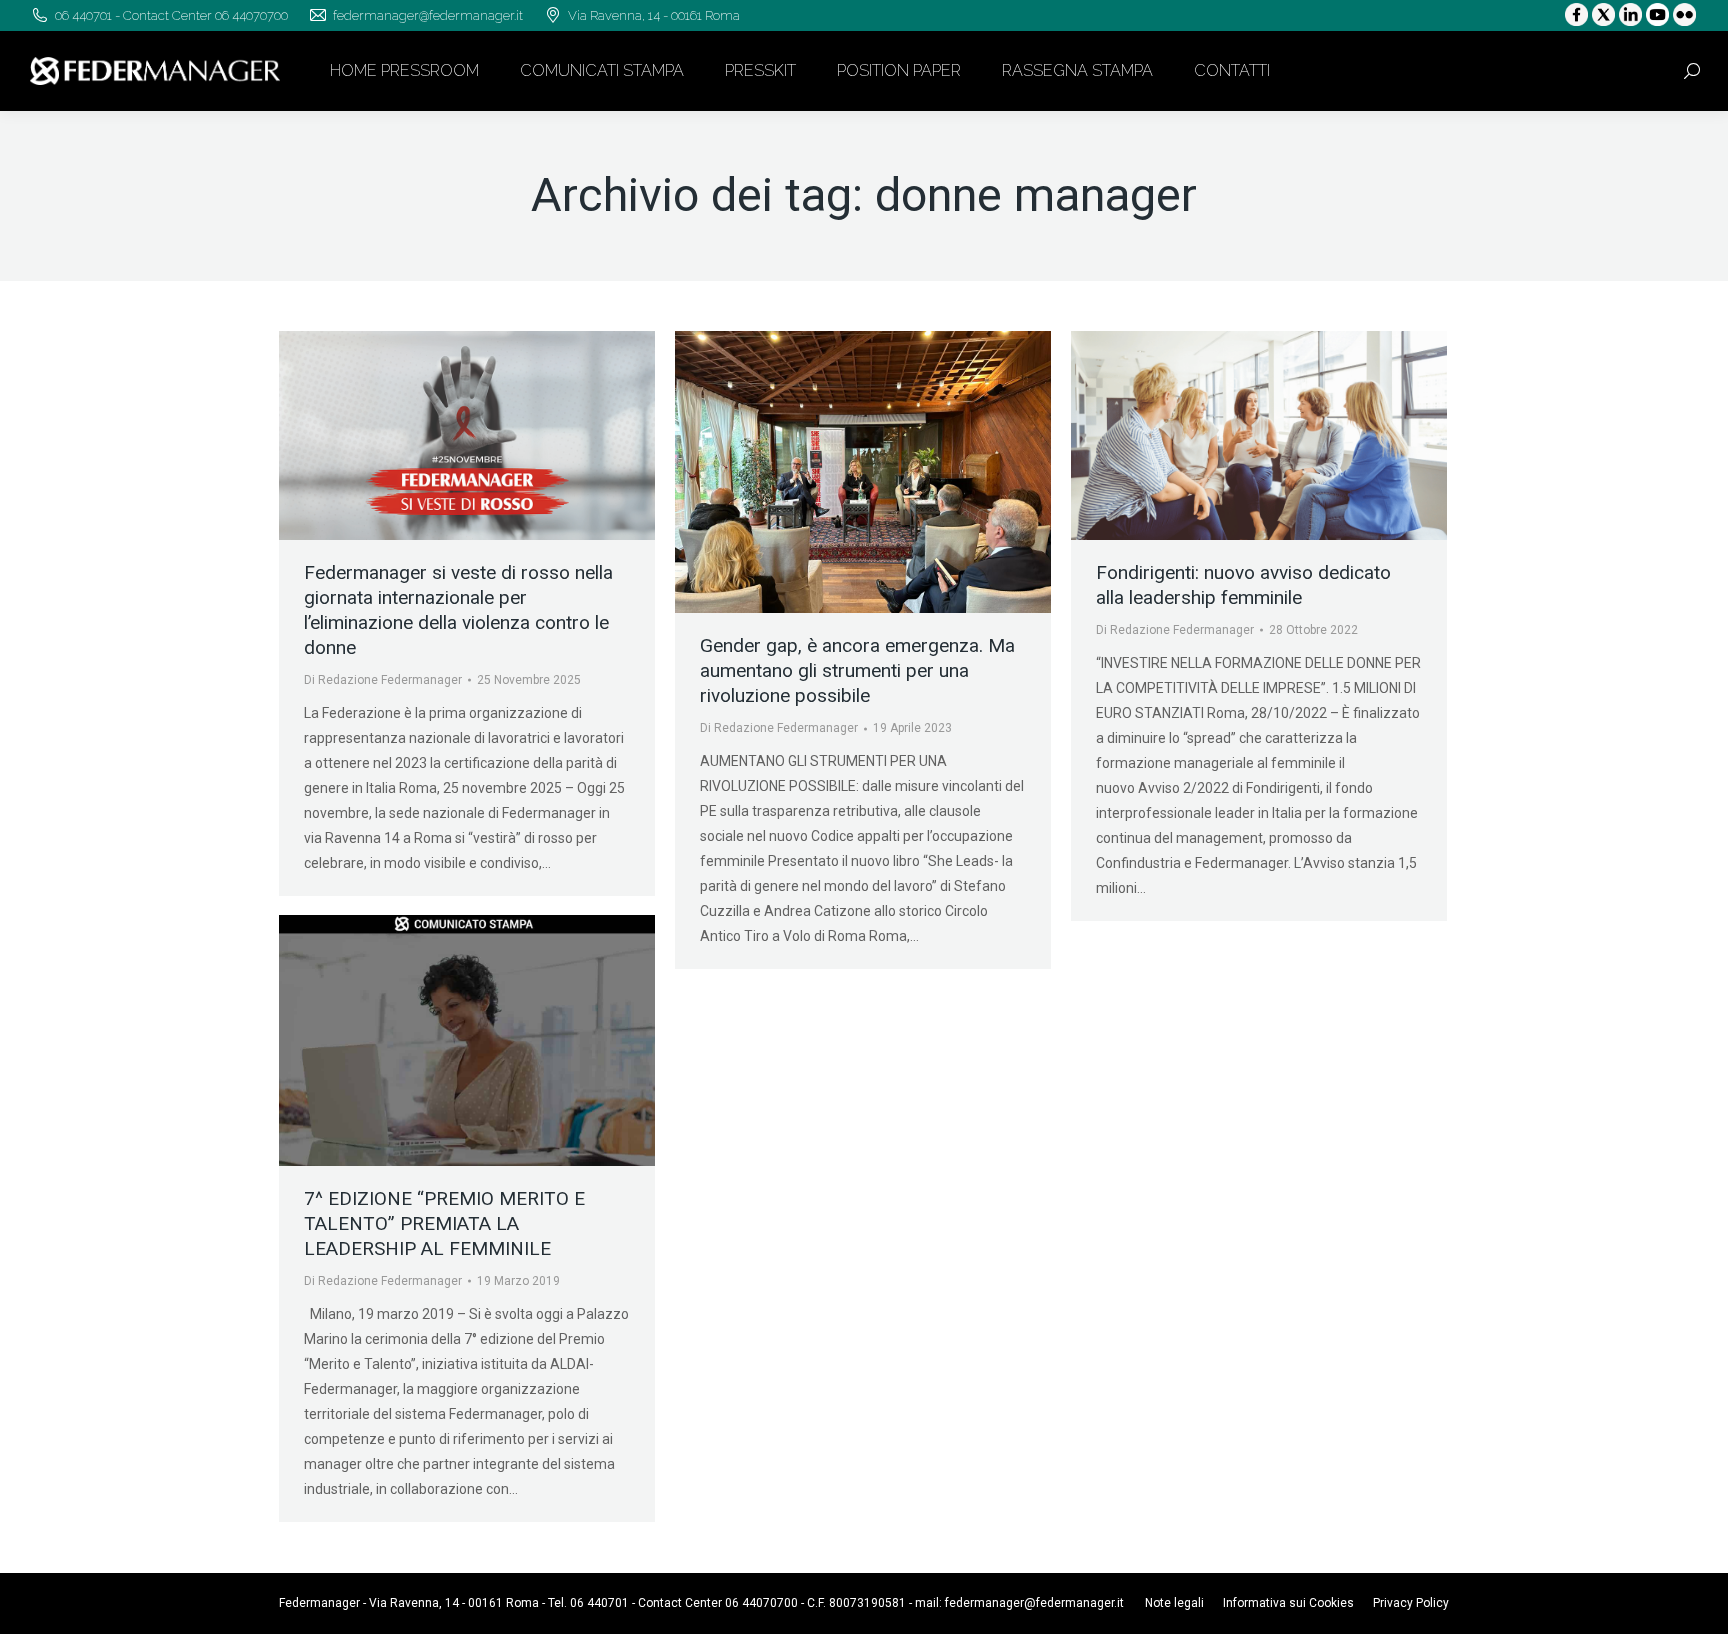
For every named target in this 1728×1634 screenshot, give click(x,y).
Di (383, 680)
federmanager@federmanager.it (1034, 1603)
